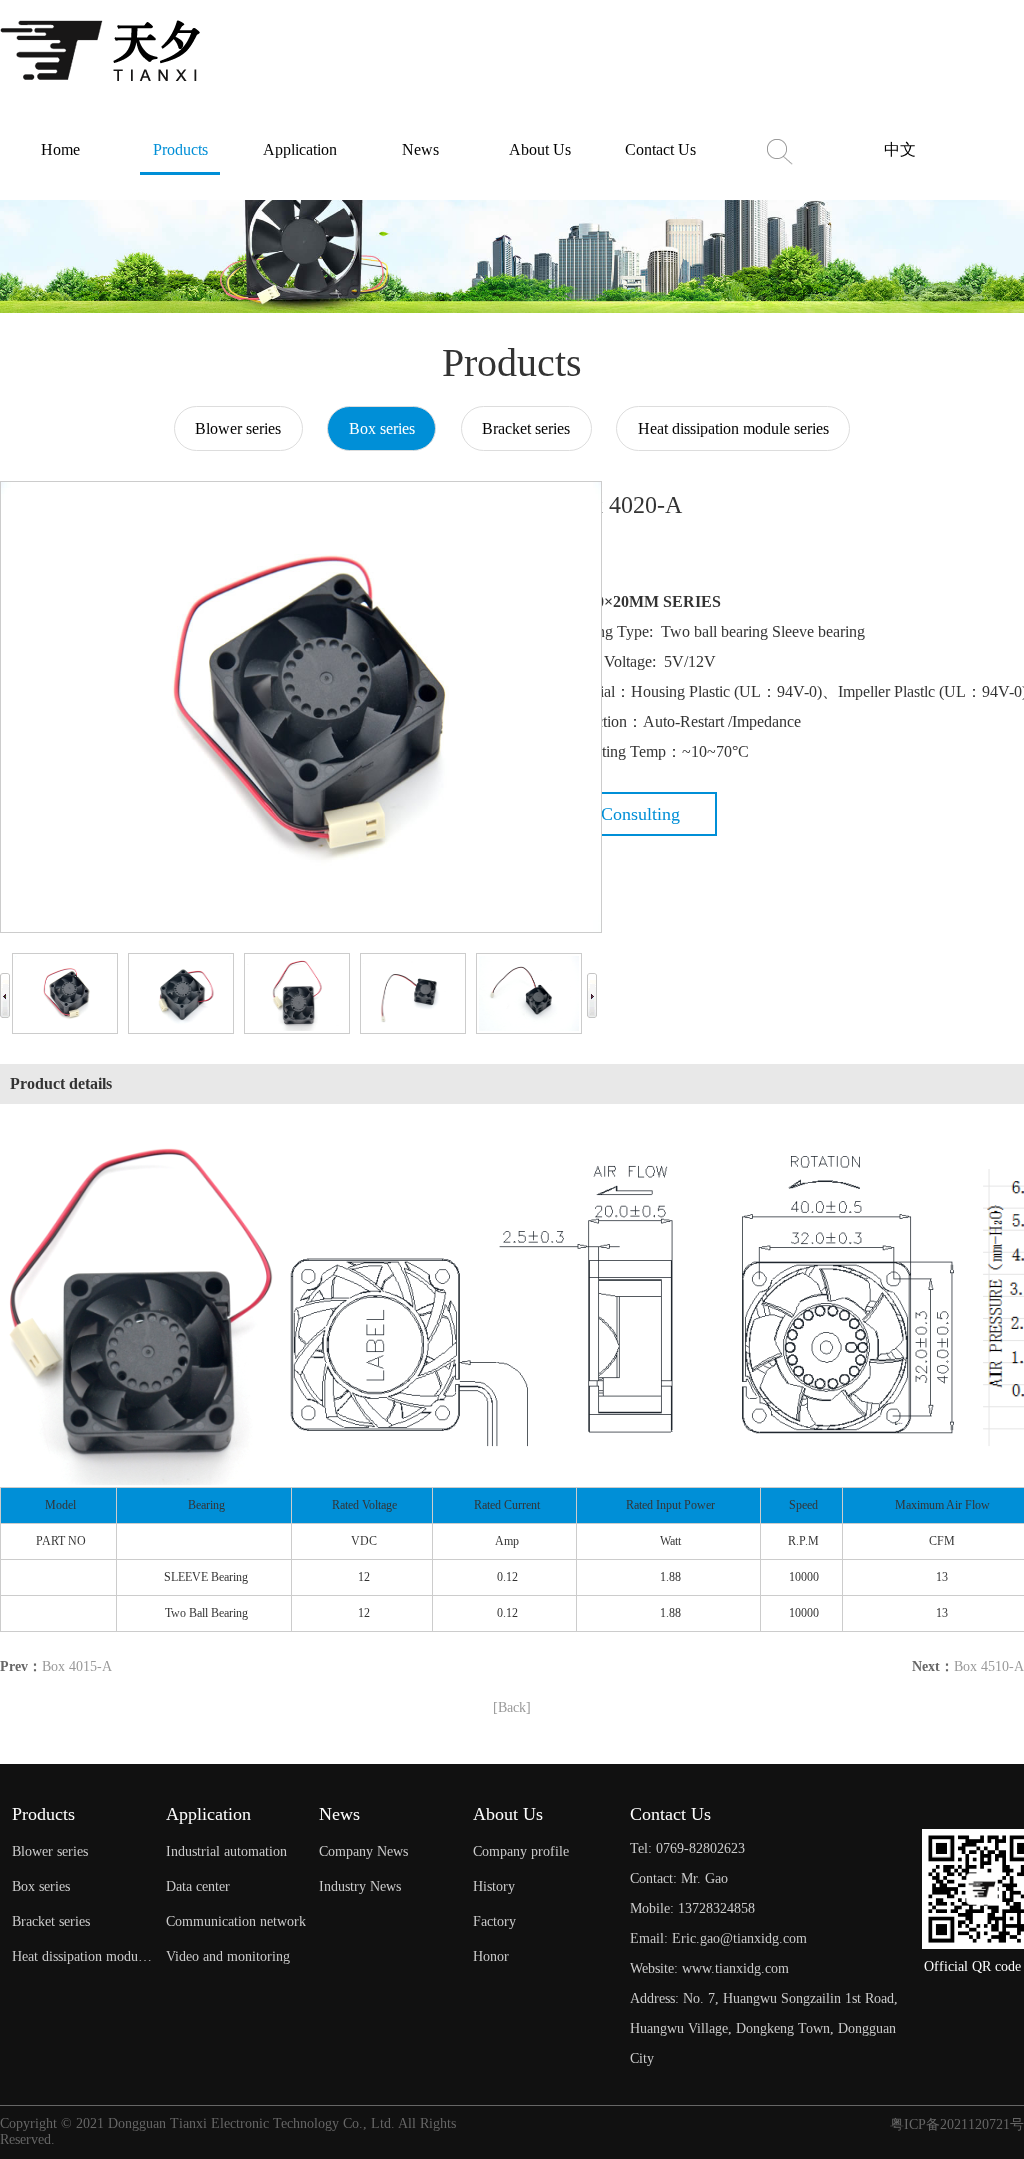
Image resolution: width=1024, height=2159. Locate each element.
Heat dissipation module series (733, 428)
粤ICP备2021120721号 (957, 2124)
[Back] (512, 1707)
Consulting (640, 814)
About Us (540, 149)
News (420, 149)
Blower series (238, 428)
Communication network (236, 1921)
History (494, 1886)
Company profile (521, 1851)
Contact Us (660, 149)
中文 (900, 149)
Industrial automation (226, 1851)
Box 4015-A (77, 1666)
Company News (363, 1851)
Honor (491, 1956)
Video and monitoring (228, 1956)
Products (180, 149)
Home (60, 149)
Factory (494, 1921)
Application (300, 149)
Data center (198, 1886)
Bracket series (526, 428)
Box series (382, 428)
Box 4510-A (989, 1666)
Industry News (360, 1886)
